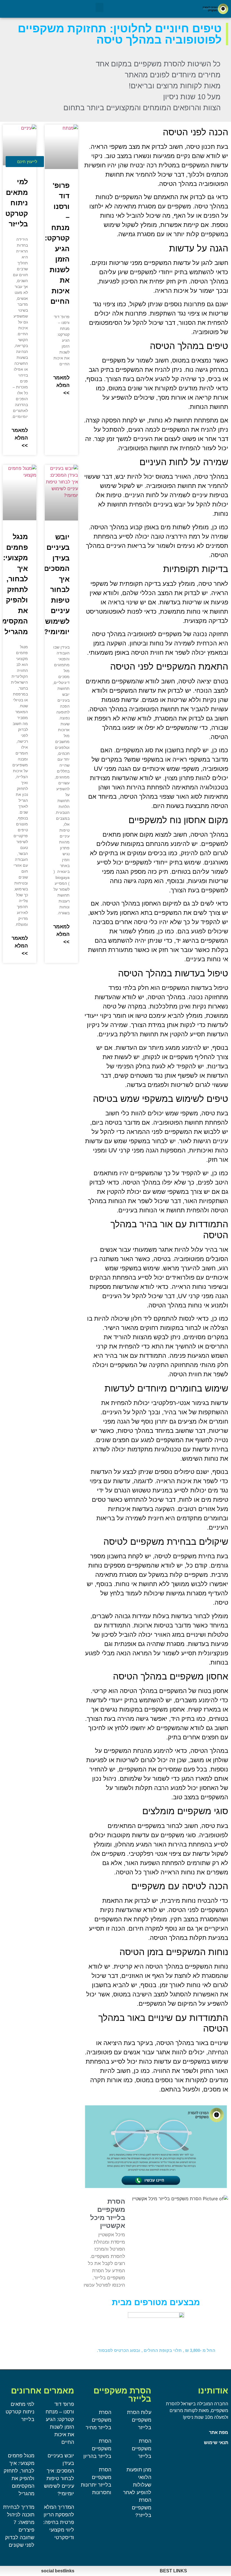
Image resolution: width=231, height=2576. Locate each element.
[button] (99, 7)
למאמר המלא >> (61, 385)
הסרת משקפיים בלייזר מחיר (98, 2420)
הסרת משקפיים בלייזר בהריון (97, 2449)
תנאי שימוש (216, 2443)
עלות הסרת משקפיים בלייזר (139, 2420)
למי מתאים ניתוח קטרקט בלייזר (17, 203)
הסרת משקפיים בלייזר (142, 2449)
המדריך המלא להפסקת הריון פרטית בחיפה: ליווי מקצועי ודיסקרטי (59, 2522)
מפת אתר (219, 2432)
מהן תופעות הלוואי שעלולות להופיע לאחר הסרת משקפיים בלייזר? (137, 2492)
